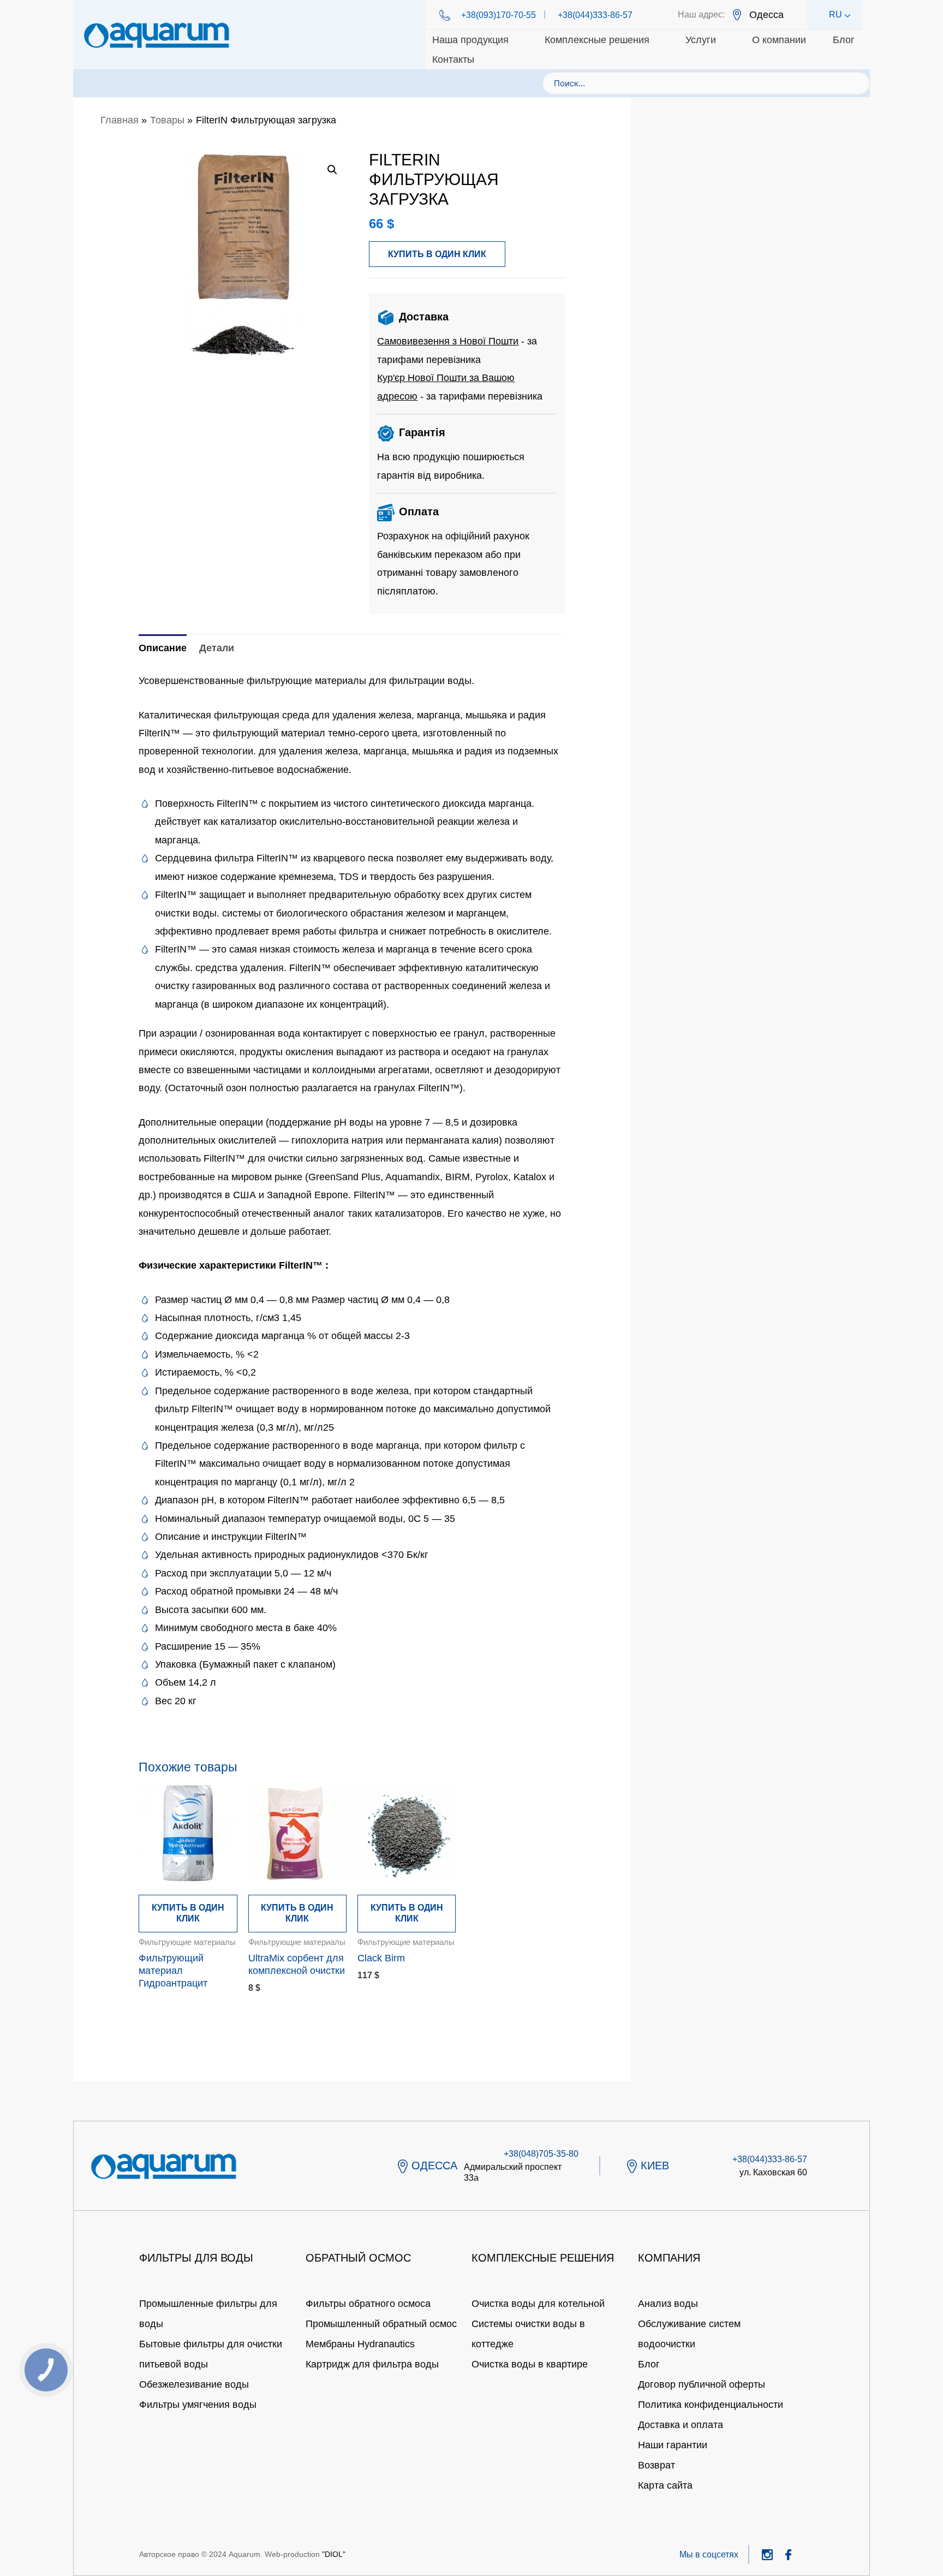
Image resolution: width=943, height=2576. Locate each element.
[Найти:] (706, 83)
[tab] (163, 648)
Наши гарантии (673, 2445)
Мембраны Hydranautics (360, 2344)
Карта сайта (665, 2485)
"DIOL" (334, 2554)
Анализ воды (668, 2304)
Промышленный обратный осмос (381, 2324)
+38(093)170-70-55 (499, 15)
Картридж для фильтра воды (372, 2364)
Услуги (701, 40)
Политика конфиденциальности (711, 2405)
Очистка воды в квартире (530, 2364)
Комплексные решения (597, 40)
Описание (163, 648)
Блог (844, 40)
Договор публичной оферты (702, 2384)
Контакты (453, 60)
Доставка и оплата (681, 2425)
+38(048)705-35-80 (541, 2154)
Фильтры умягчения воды (198, 2405)
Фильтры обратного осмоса (368, 2304)
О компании (779, 40)
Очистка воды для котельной (538, 2304)
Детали (217, 648)
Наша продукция (470, 40)
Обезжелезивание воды (194, 2384)
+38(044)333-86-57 (595, 15)
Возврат (656, 2465)
